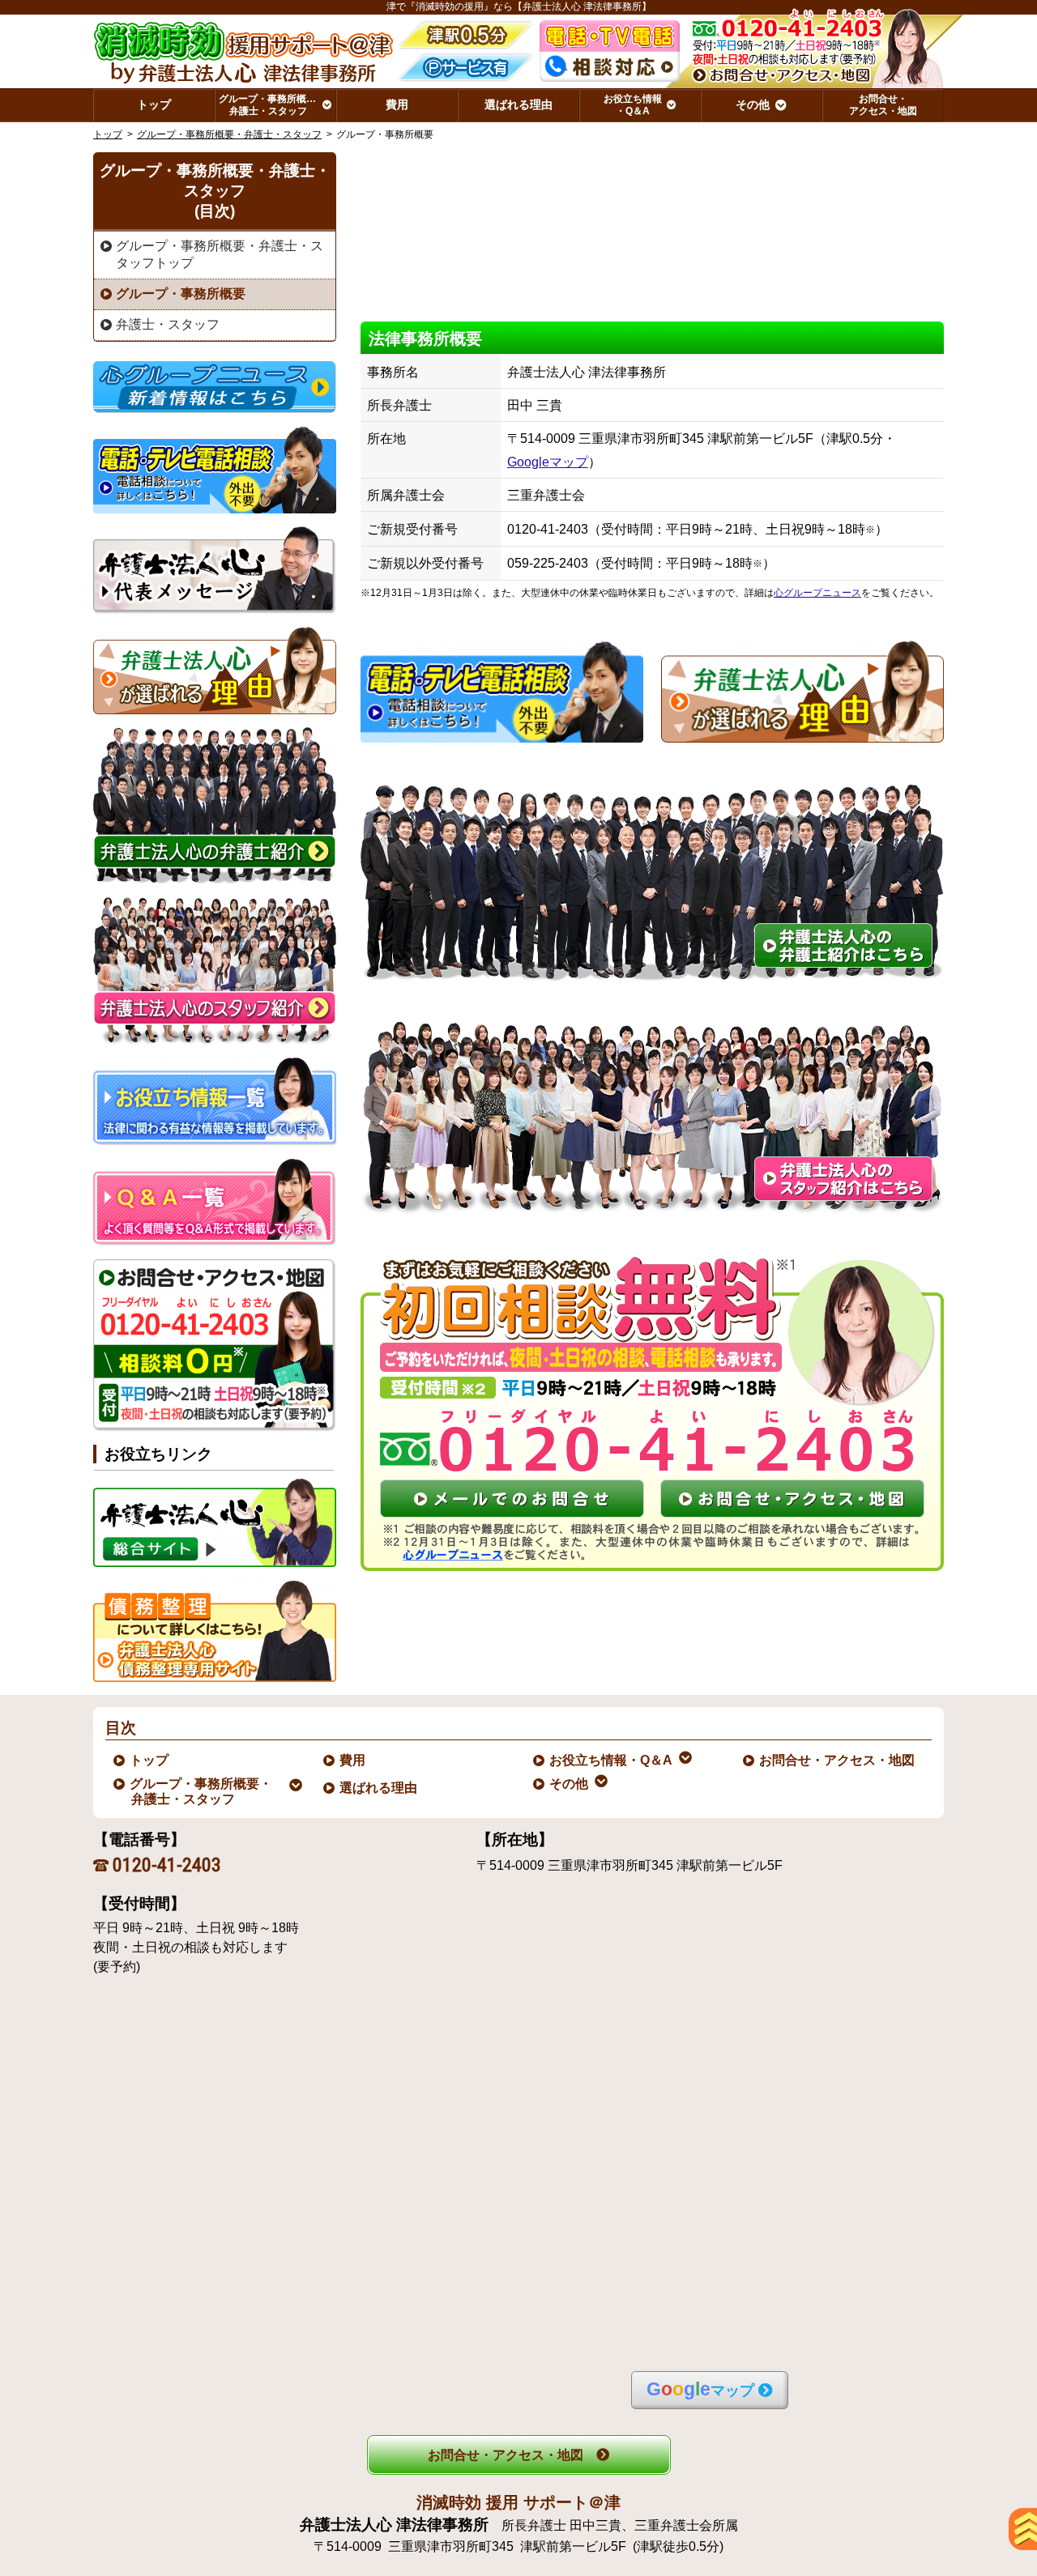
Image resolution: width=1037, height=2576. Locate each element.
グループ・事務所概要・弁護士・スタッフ (229, 134)
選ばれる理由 (379, 1788)
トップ (154, 104)
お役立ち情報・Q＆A (612, 1760)
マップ (700, 2389)
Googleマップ (548, 462)
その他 (570, 1784)
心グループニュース (817, 593)
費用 (353, 1760)
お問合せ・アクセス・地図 (838, 1760)
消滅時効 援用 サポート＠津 (518, 2502)
